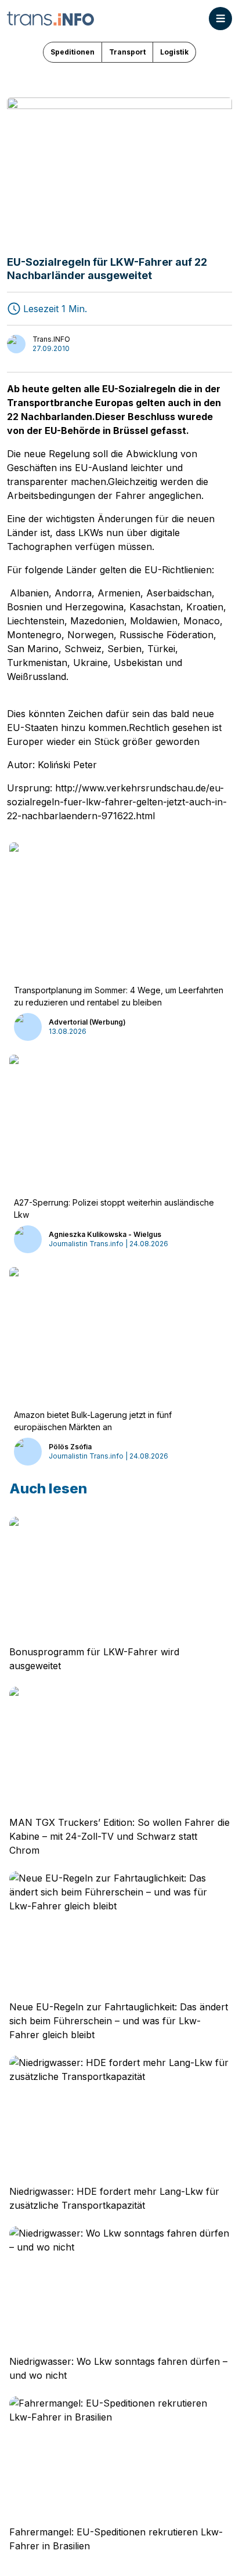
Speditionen (73, 52)
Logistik (174, 52)
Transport (127, 52)
